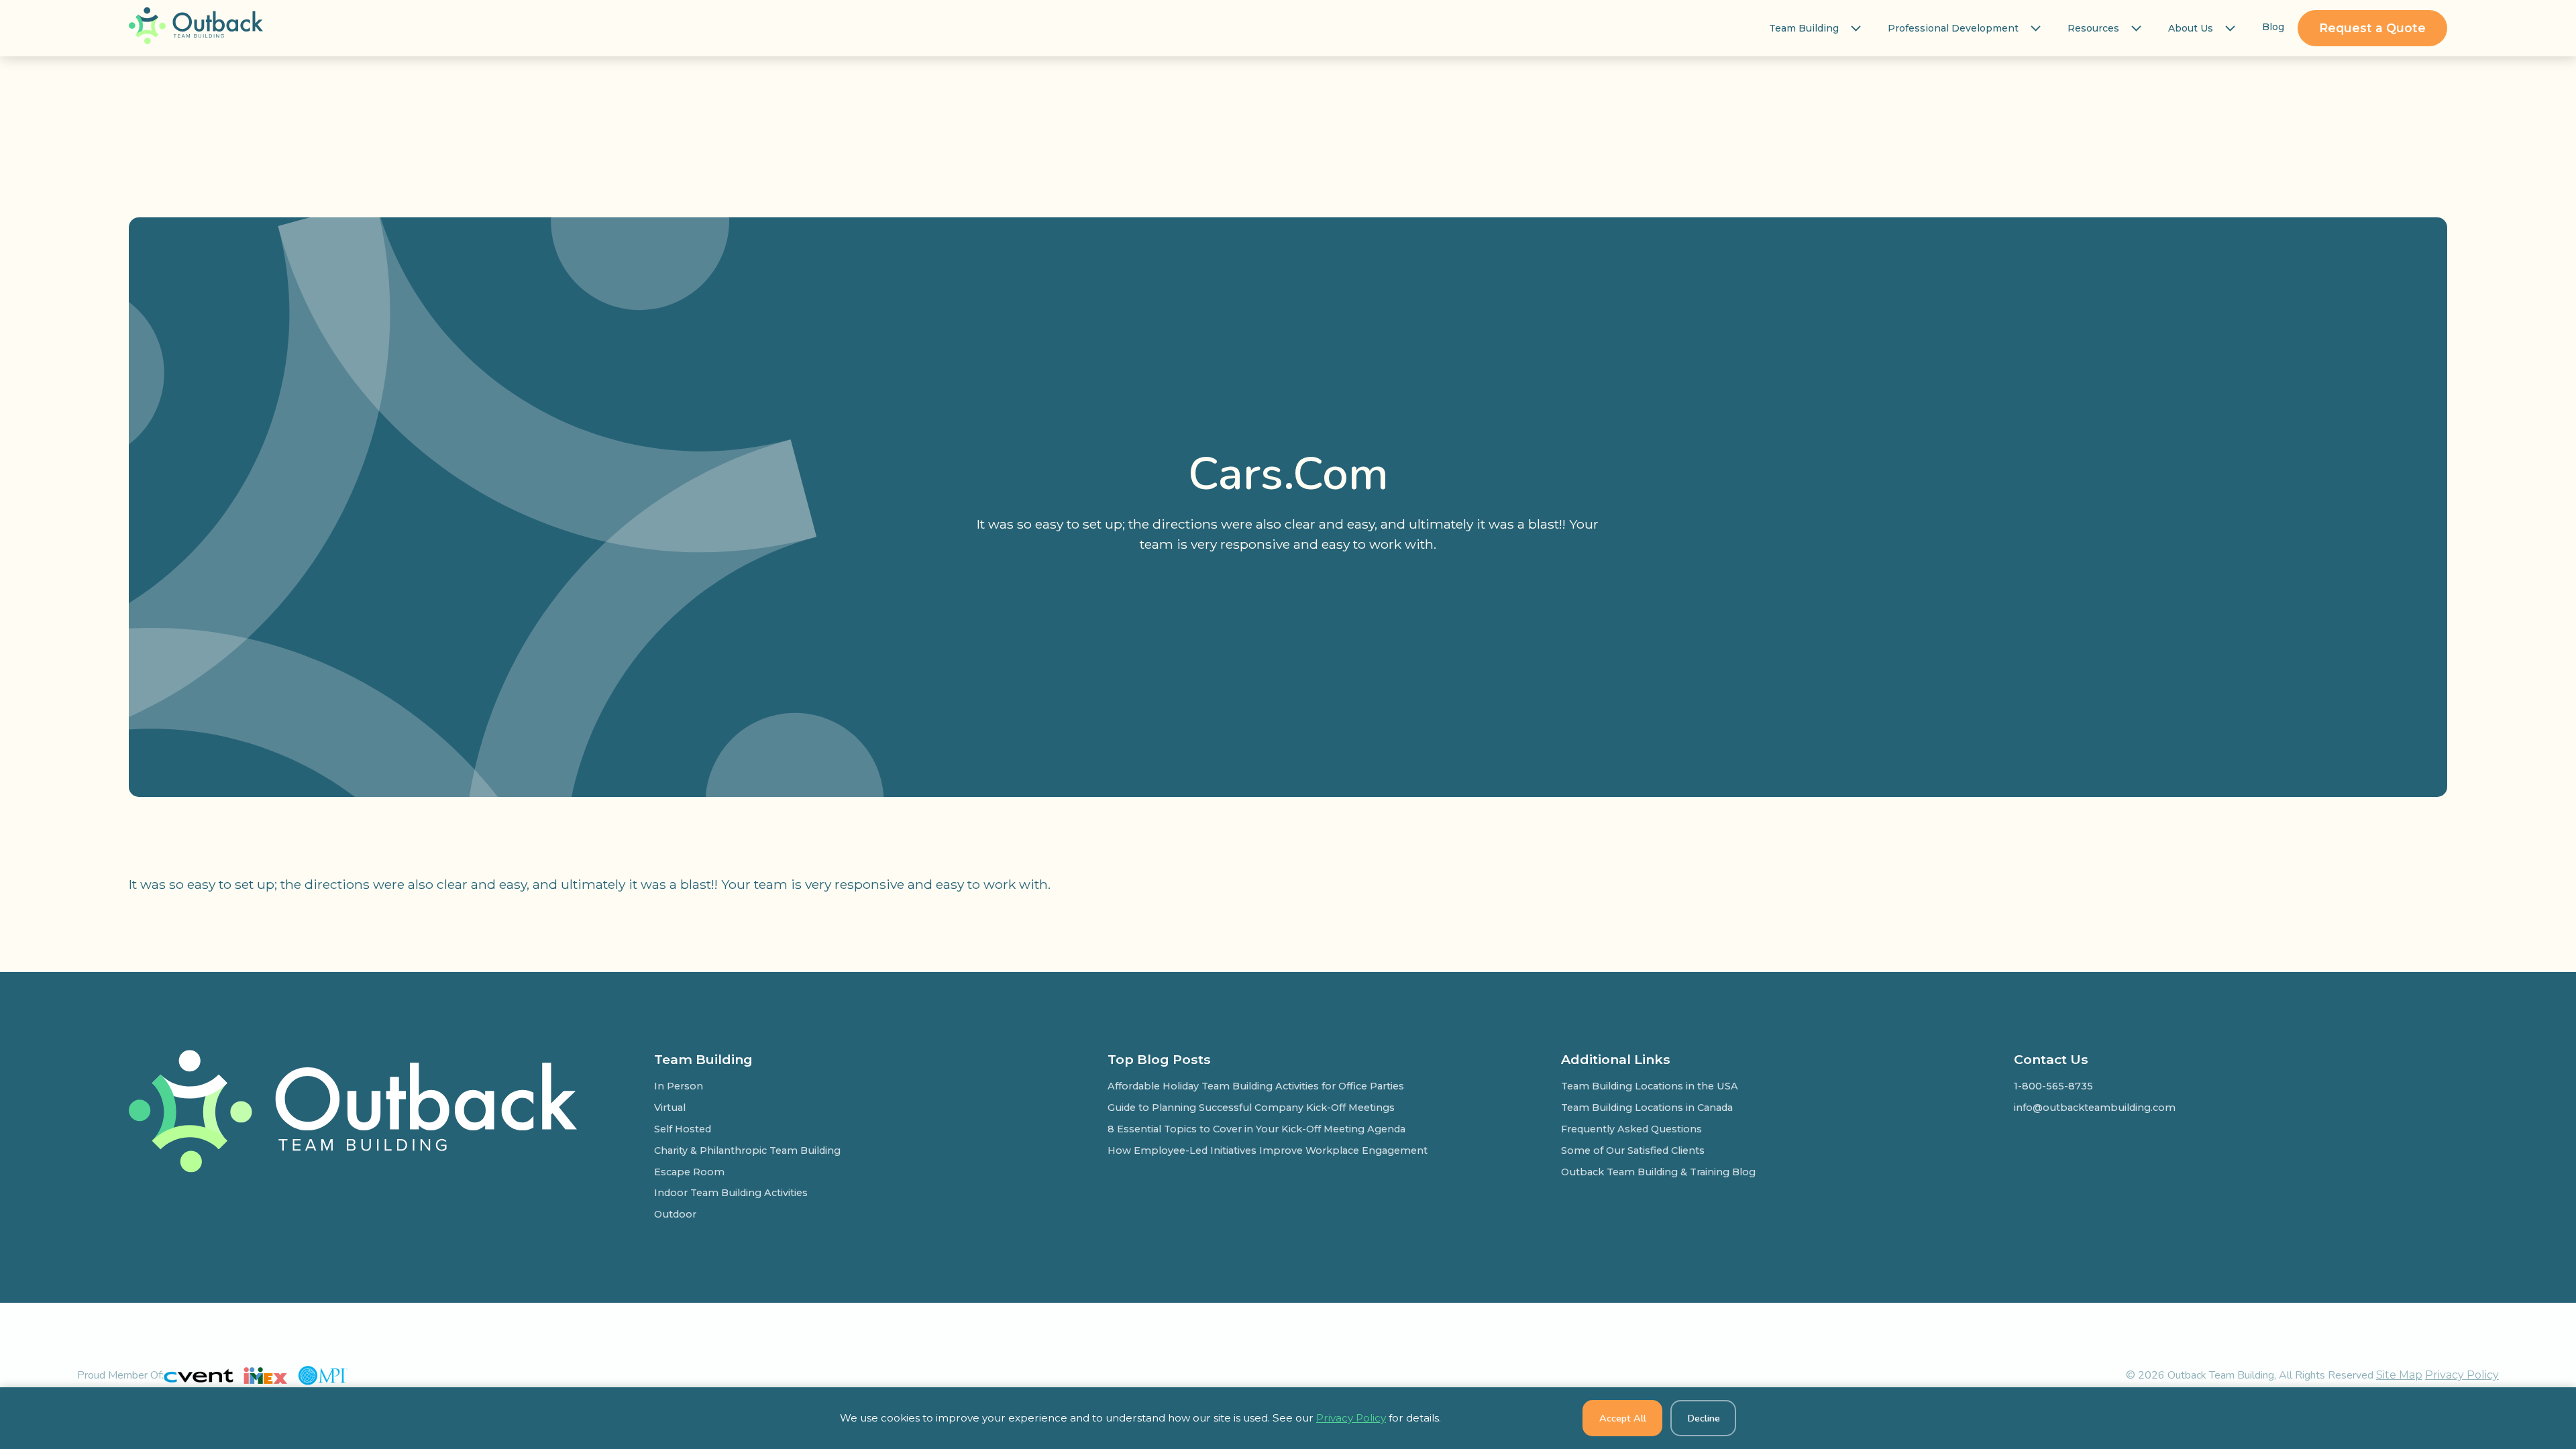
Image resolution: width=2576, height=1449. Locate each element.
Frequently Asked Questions (1631, 1129)
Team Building (1804, 28)
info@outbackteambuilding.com (2095, 1108)
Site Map (2399, 1375)
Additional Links (1616, 1059)
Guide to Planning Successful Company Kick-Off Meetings (1251, 1108)
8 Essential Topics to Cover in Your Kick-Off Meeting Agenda (1256, 1129)
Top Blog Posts (1159, 1059)
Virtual (670, 1108)
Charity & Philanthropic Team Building (747, 1150)
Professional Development (1953, 28)
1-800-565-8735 (2053, 1086)
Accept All (1623, 1418)
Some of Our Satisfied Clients (1633, 1150)
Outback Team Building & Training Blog (1658, 1172)
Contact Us (2051, 1059)
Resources (2093, 28)
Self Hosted (683, 1129)
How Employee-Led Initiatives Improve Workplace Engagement (1268, 1150)
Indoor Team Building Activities (731, 1193)
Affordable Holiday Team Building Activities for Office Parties (1256, 1086)
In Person (679, 1086)
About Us (2191, 28)
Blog (2273, 27)
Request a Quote (2372, 28)
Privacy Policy (2462, 1375)
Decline (1704, 1418)
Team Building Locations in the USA (1650, 1086)
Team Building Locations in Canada (1647, 1108)
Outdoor (675, 1214)
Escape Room (689, 1172)
